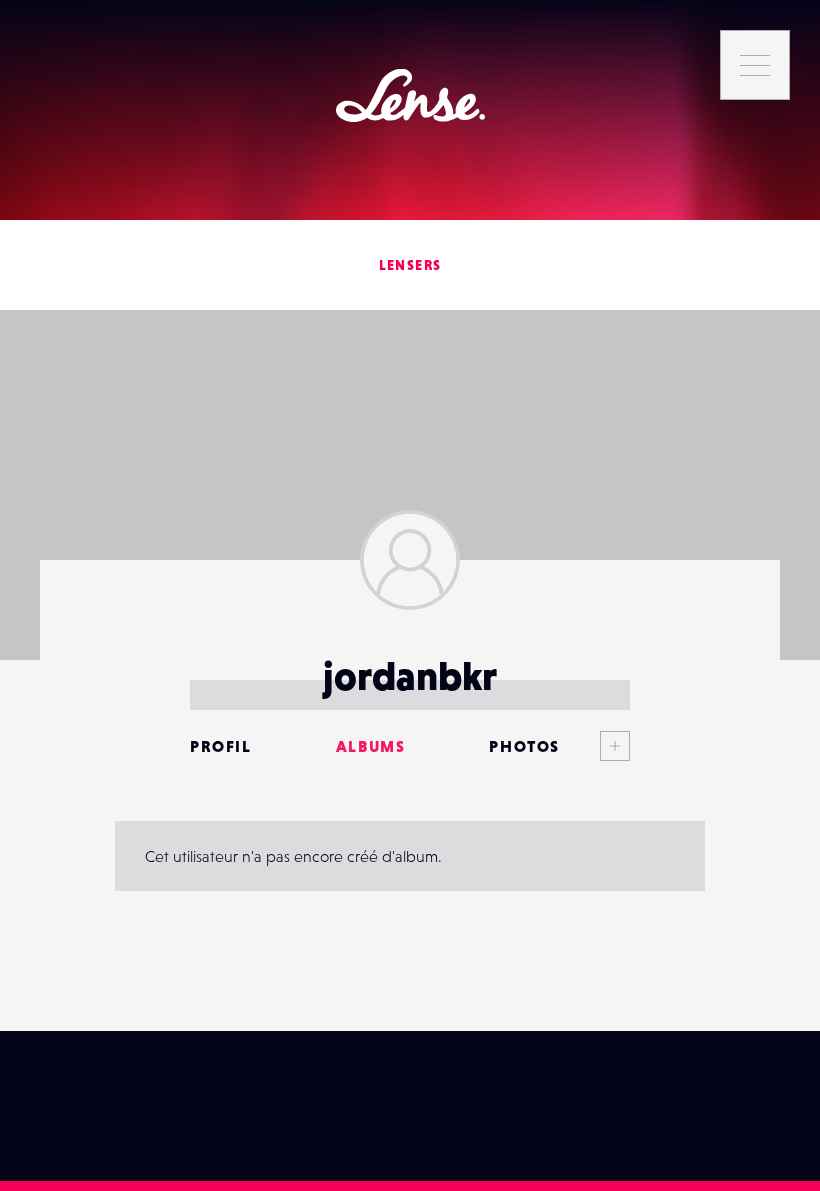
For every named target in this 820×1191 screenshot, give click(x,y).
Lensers (410, 265)
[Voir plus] (595, 746)
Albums (371, 746)
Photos (524, 746)
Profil (221, 746)
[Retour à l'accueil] (410, 95)
